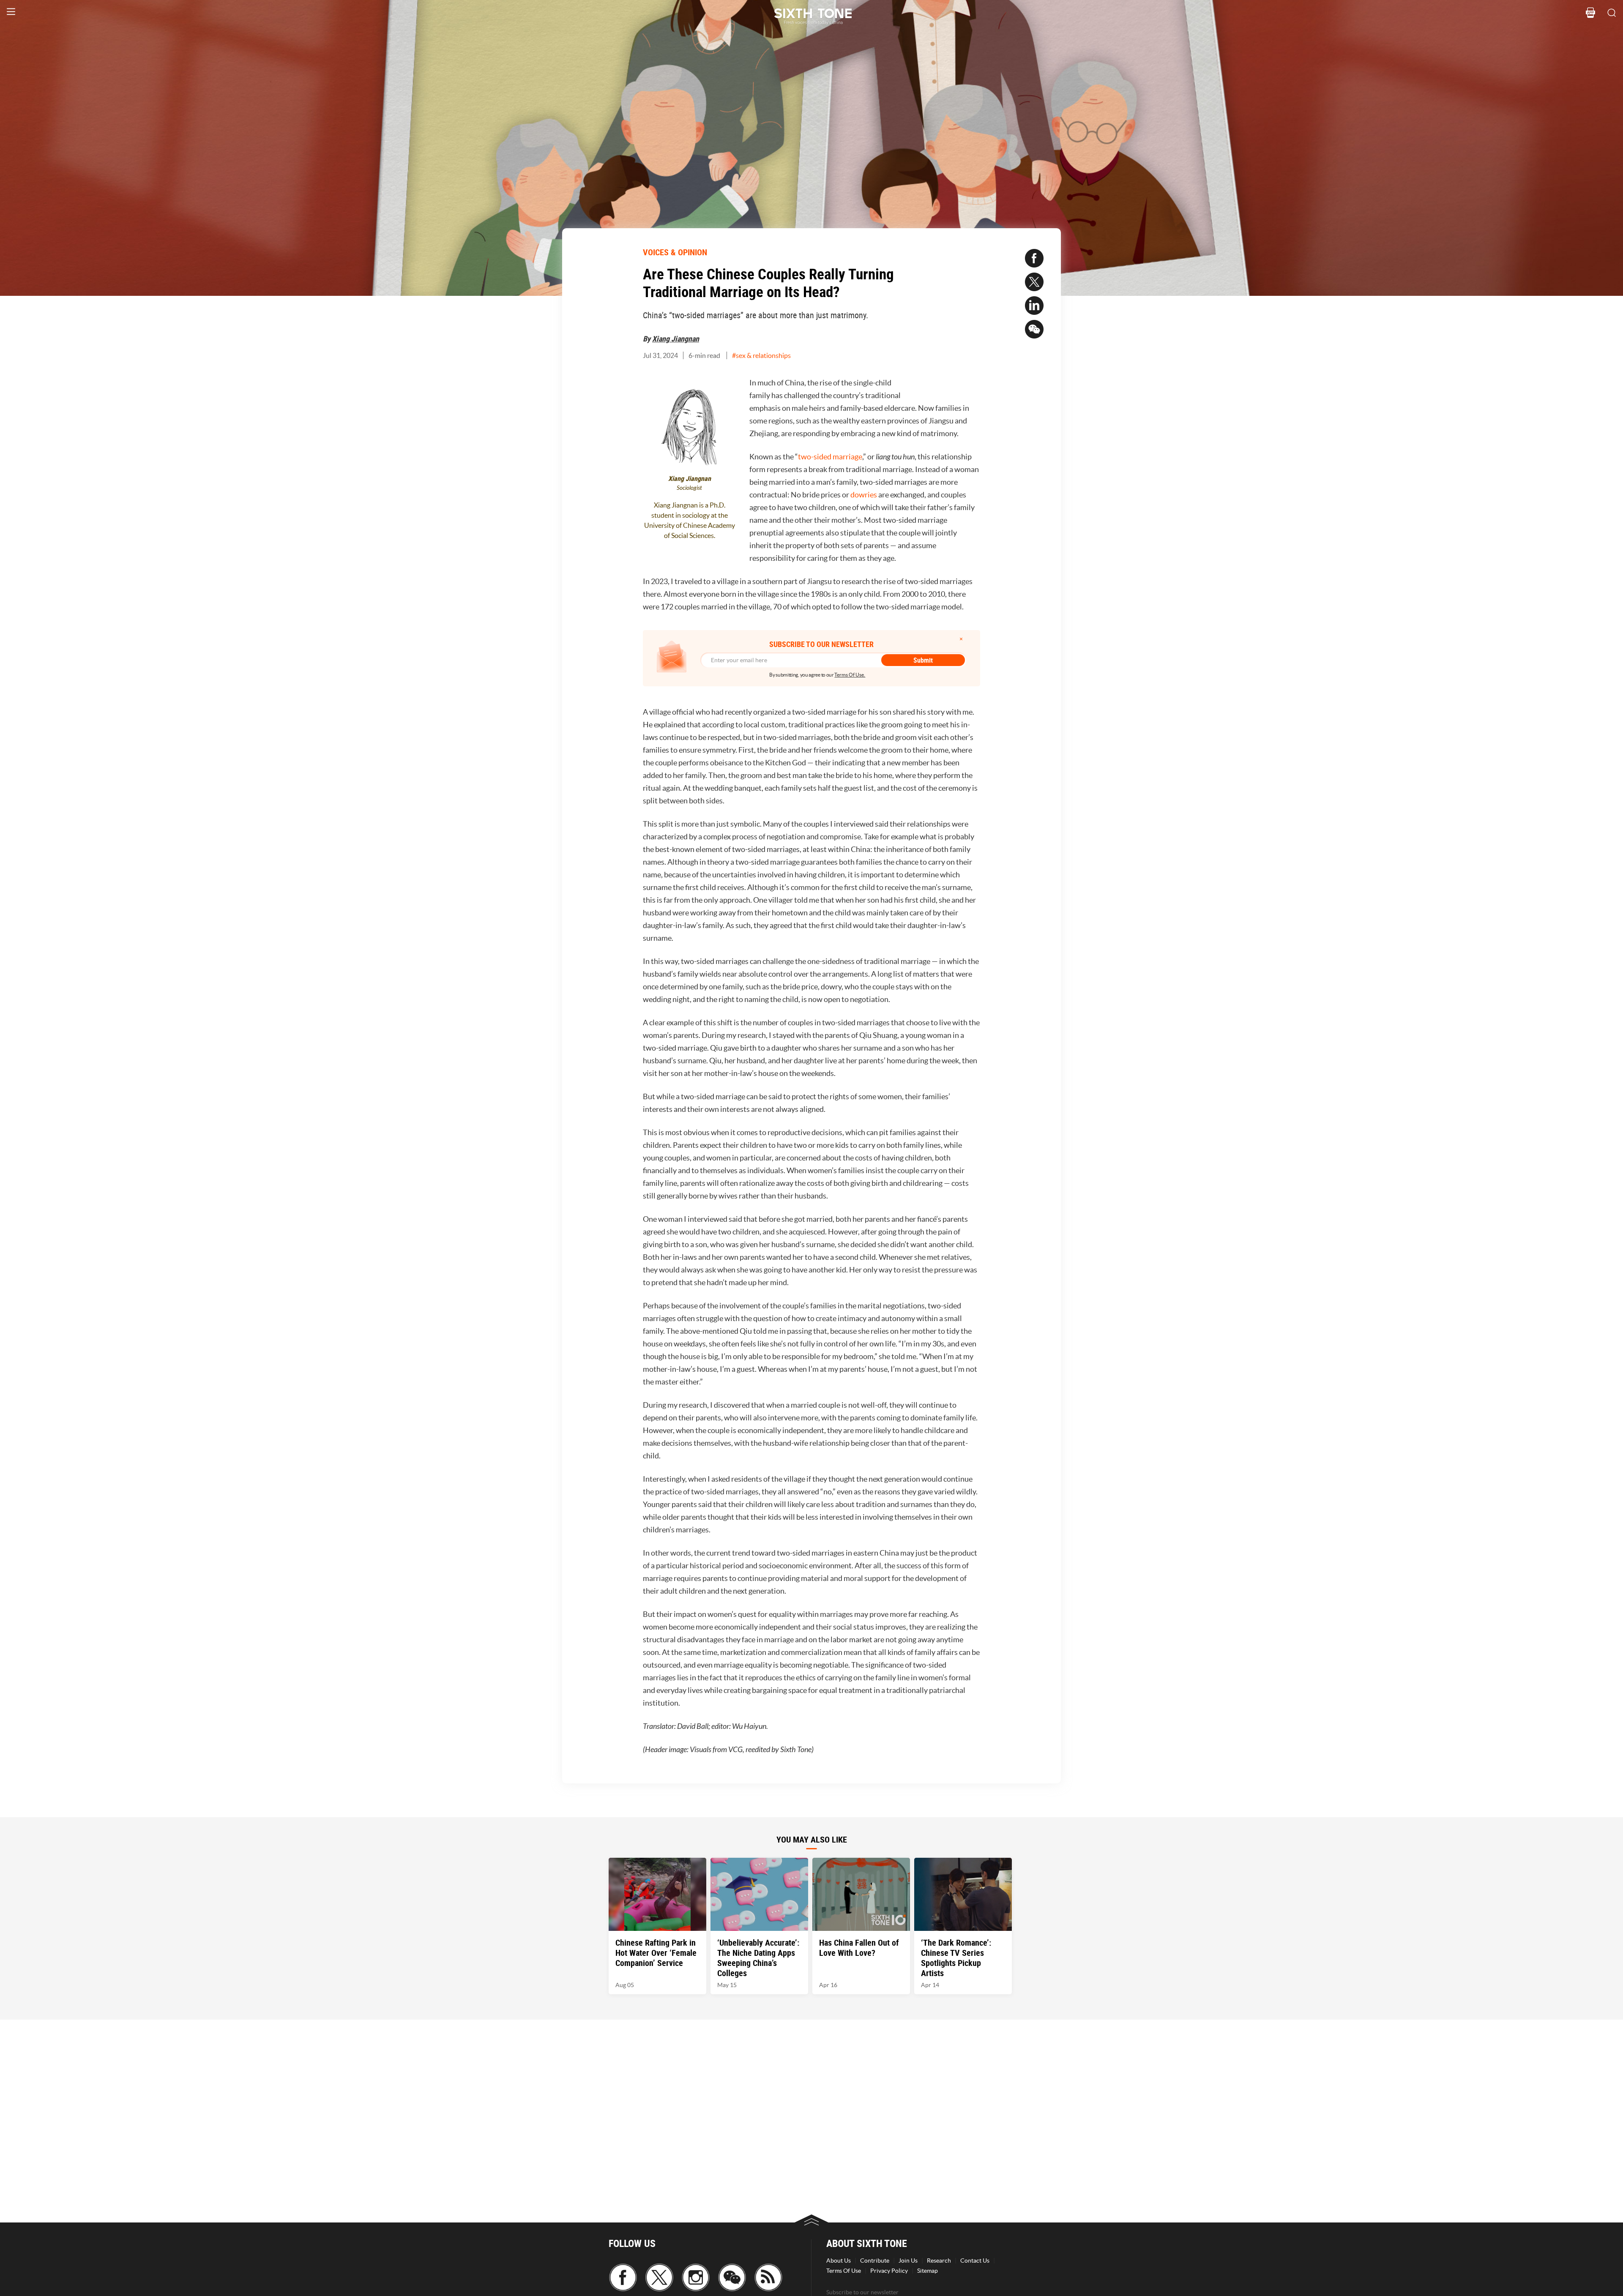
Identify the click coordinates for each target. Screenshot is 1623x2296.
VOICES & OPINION (675, 252)
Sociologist (689, 488)
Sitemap (928, 2271)
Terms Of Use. (850, 675)
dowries (864, 495)
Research (939, 2261)
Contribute (875, 2261)
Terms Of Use (844, 2271)
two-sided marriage (830, 457)
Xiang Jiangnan (676, 339)
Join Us (908, 2261)
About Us (839, 2261)
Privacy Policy (889, 2271)
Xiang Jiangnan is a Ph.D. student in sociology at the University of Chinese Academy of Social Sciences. (690, 520)
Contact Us (975, 2261)
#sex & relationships (761, 355)
